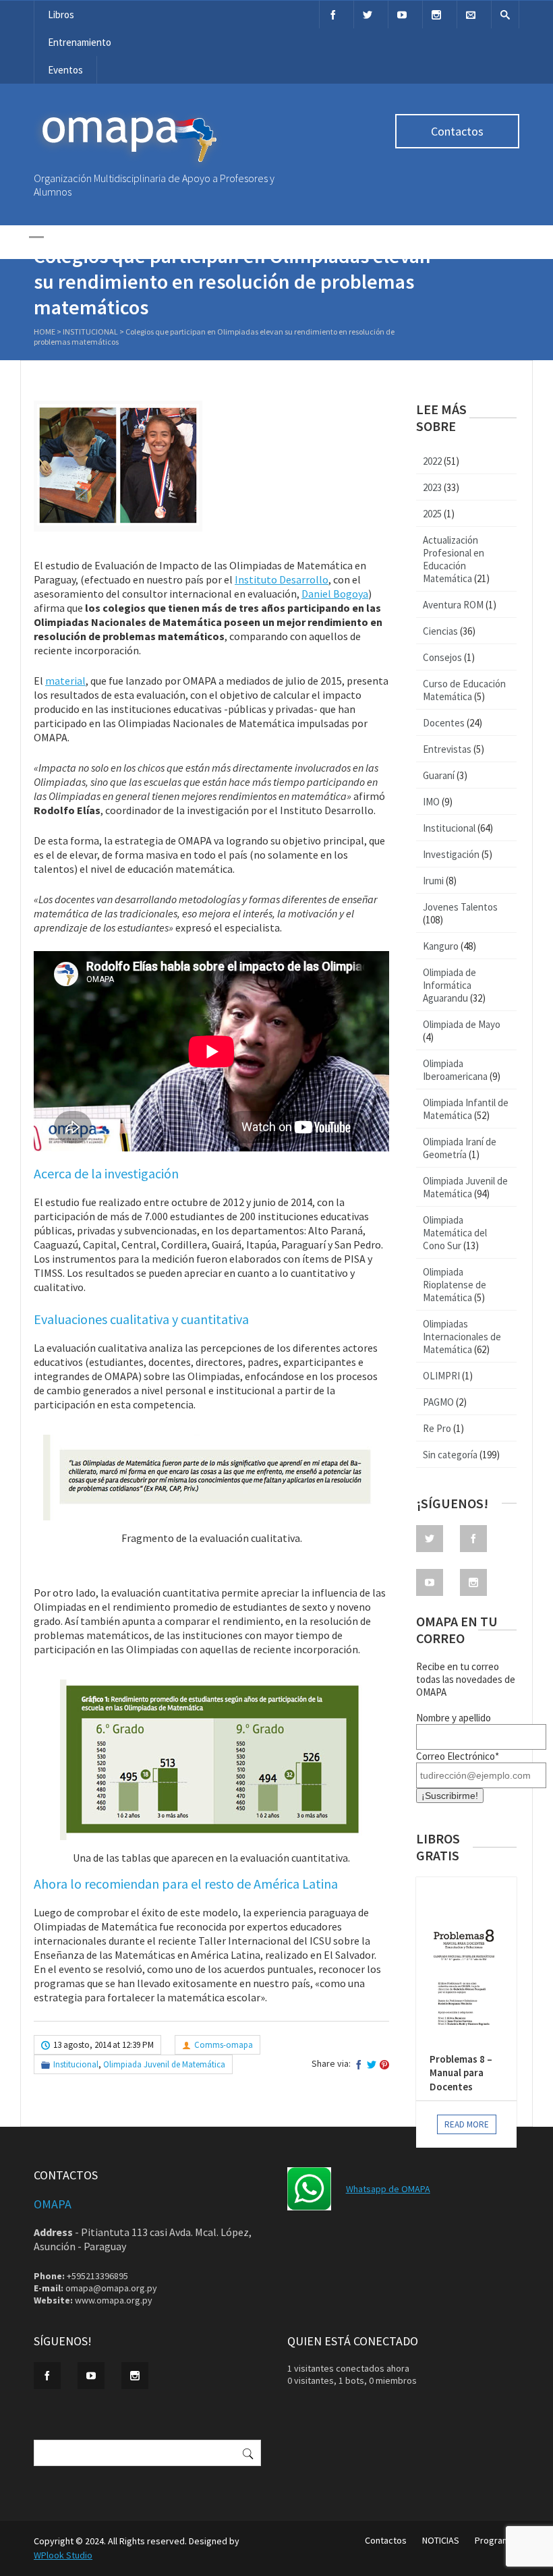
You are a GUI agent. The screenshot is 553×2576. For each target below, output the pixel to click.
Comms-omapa (224, 2045)
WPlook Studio (63, 2555)
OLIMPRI (441, 1376)
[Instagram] (436, 15)
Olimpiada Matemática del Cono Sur (455, 1233)
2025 (432, 514)
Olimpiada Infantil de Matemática (466, 1109)
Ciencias (440, 631)
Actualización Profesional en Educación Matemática (454, 559)
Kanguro (441, 946)
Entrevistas (447, 749)
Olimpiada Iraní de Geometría (460, 1148)
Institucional (90, 332)
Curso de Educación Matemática (464, 690)
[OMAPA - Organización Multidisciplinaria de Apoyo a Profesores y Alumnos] (128, 165)
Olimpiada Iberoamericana (455, 1070)
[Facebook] (333, 15)
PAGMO (438, 1402)
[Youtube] (402, 15)
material (65, 681)
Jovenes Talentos (460, 907)
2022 (432, 461)
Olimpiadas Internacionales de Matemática (462, 1337)
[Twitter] (368, 15)
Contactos (457, 131)
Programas (497, 2540)
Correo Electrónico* (458, 1756)
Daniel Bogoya (335, 594)
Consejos (442, 657)
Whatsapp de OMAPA (388, 2189)
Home (45, 332)
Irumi (433, 881)
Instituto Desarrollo (282, 579)
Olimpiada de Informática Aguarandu (449, 985)
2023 (432, 487)
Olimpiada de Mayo (462, 1024)
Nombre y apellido (454, 1718)
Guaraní (439, 775)
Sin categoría (450, 1455)
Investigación (451, 854)
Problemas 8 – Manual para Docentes (461, 2073)
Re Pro (437, 1428)
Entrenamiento (80, 42)
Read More (467, 2124)
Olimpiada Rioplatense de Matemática (455, 1285)
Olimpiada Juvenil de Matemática (164, 2064)
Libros (61, 15)
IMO (431, 802)
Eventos (65, 70)
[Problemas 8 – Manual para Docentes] (466, 1958)
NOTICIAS (441, 2540)
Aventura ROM (453, 605)
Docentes (444, 723)
